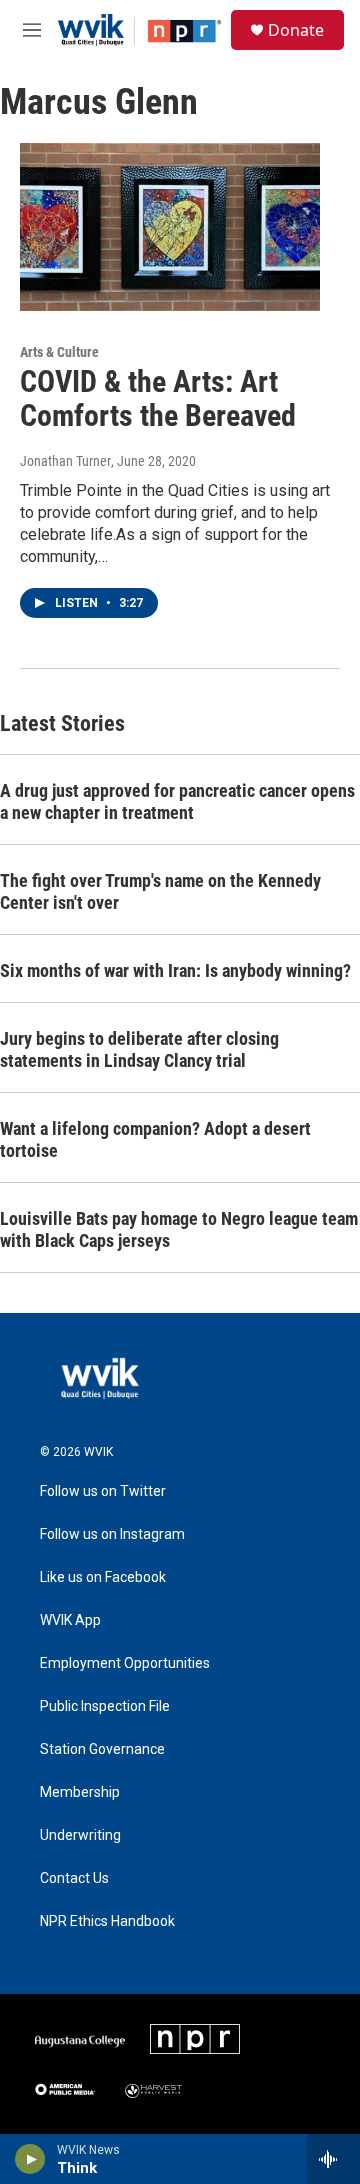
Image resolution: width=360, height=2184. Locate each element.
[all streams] (333, 2159)
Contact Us (74, 1878)
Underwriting (80, 1835)
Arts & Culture (59, 352)
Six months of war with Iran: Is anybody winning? (175, 970)
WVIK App (70, 1620)
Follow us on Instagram (112, 1534)
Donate (296, 30)
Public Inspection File (105, 1706)
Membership (80, 1792)
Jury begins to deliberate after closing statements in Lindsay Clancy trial (139, 1049)
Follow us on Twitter (103, 1491)
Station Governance (102, 1749)
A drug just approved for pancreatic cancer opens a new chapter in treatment (177, 801)
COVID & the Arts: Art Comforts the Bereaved (158, 399)
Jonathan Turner (65, 461)
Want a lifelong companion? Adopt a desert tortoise (155, 1139)
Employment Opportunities (125, 1663)
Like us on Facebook (103, 1577)
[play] (30, 2159)
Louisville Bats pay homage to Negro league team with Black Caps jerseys (179, 1229)
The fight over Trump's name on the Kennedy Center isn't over (160, 891)
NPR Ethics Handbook (107, 1921)
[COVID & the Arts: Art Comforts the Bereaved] (170, 226)
